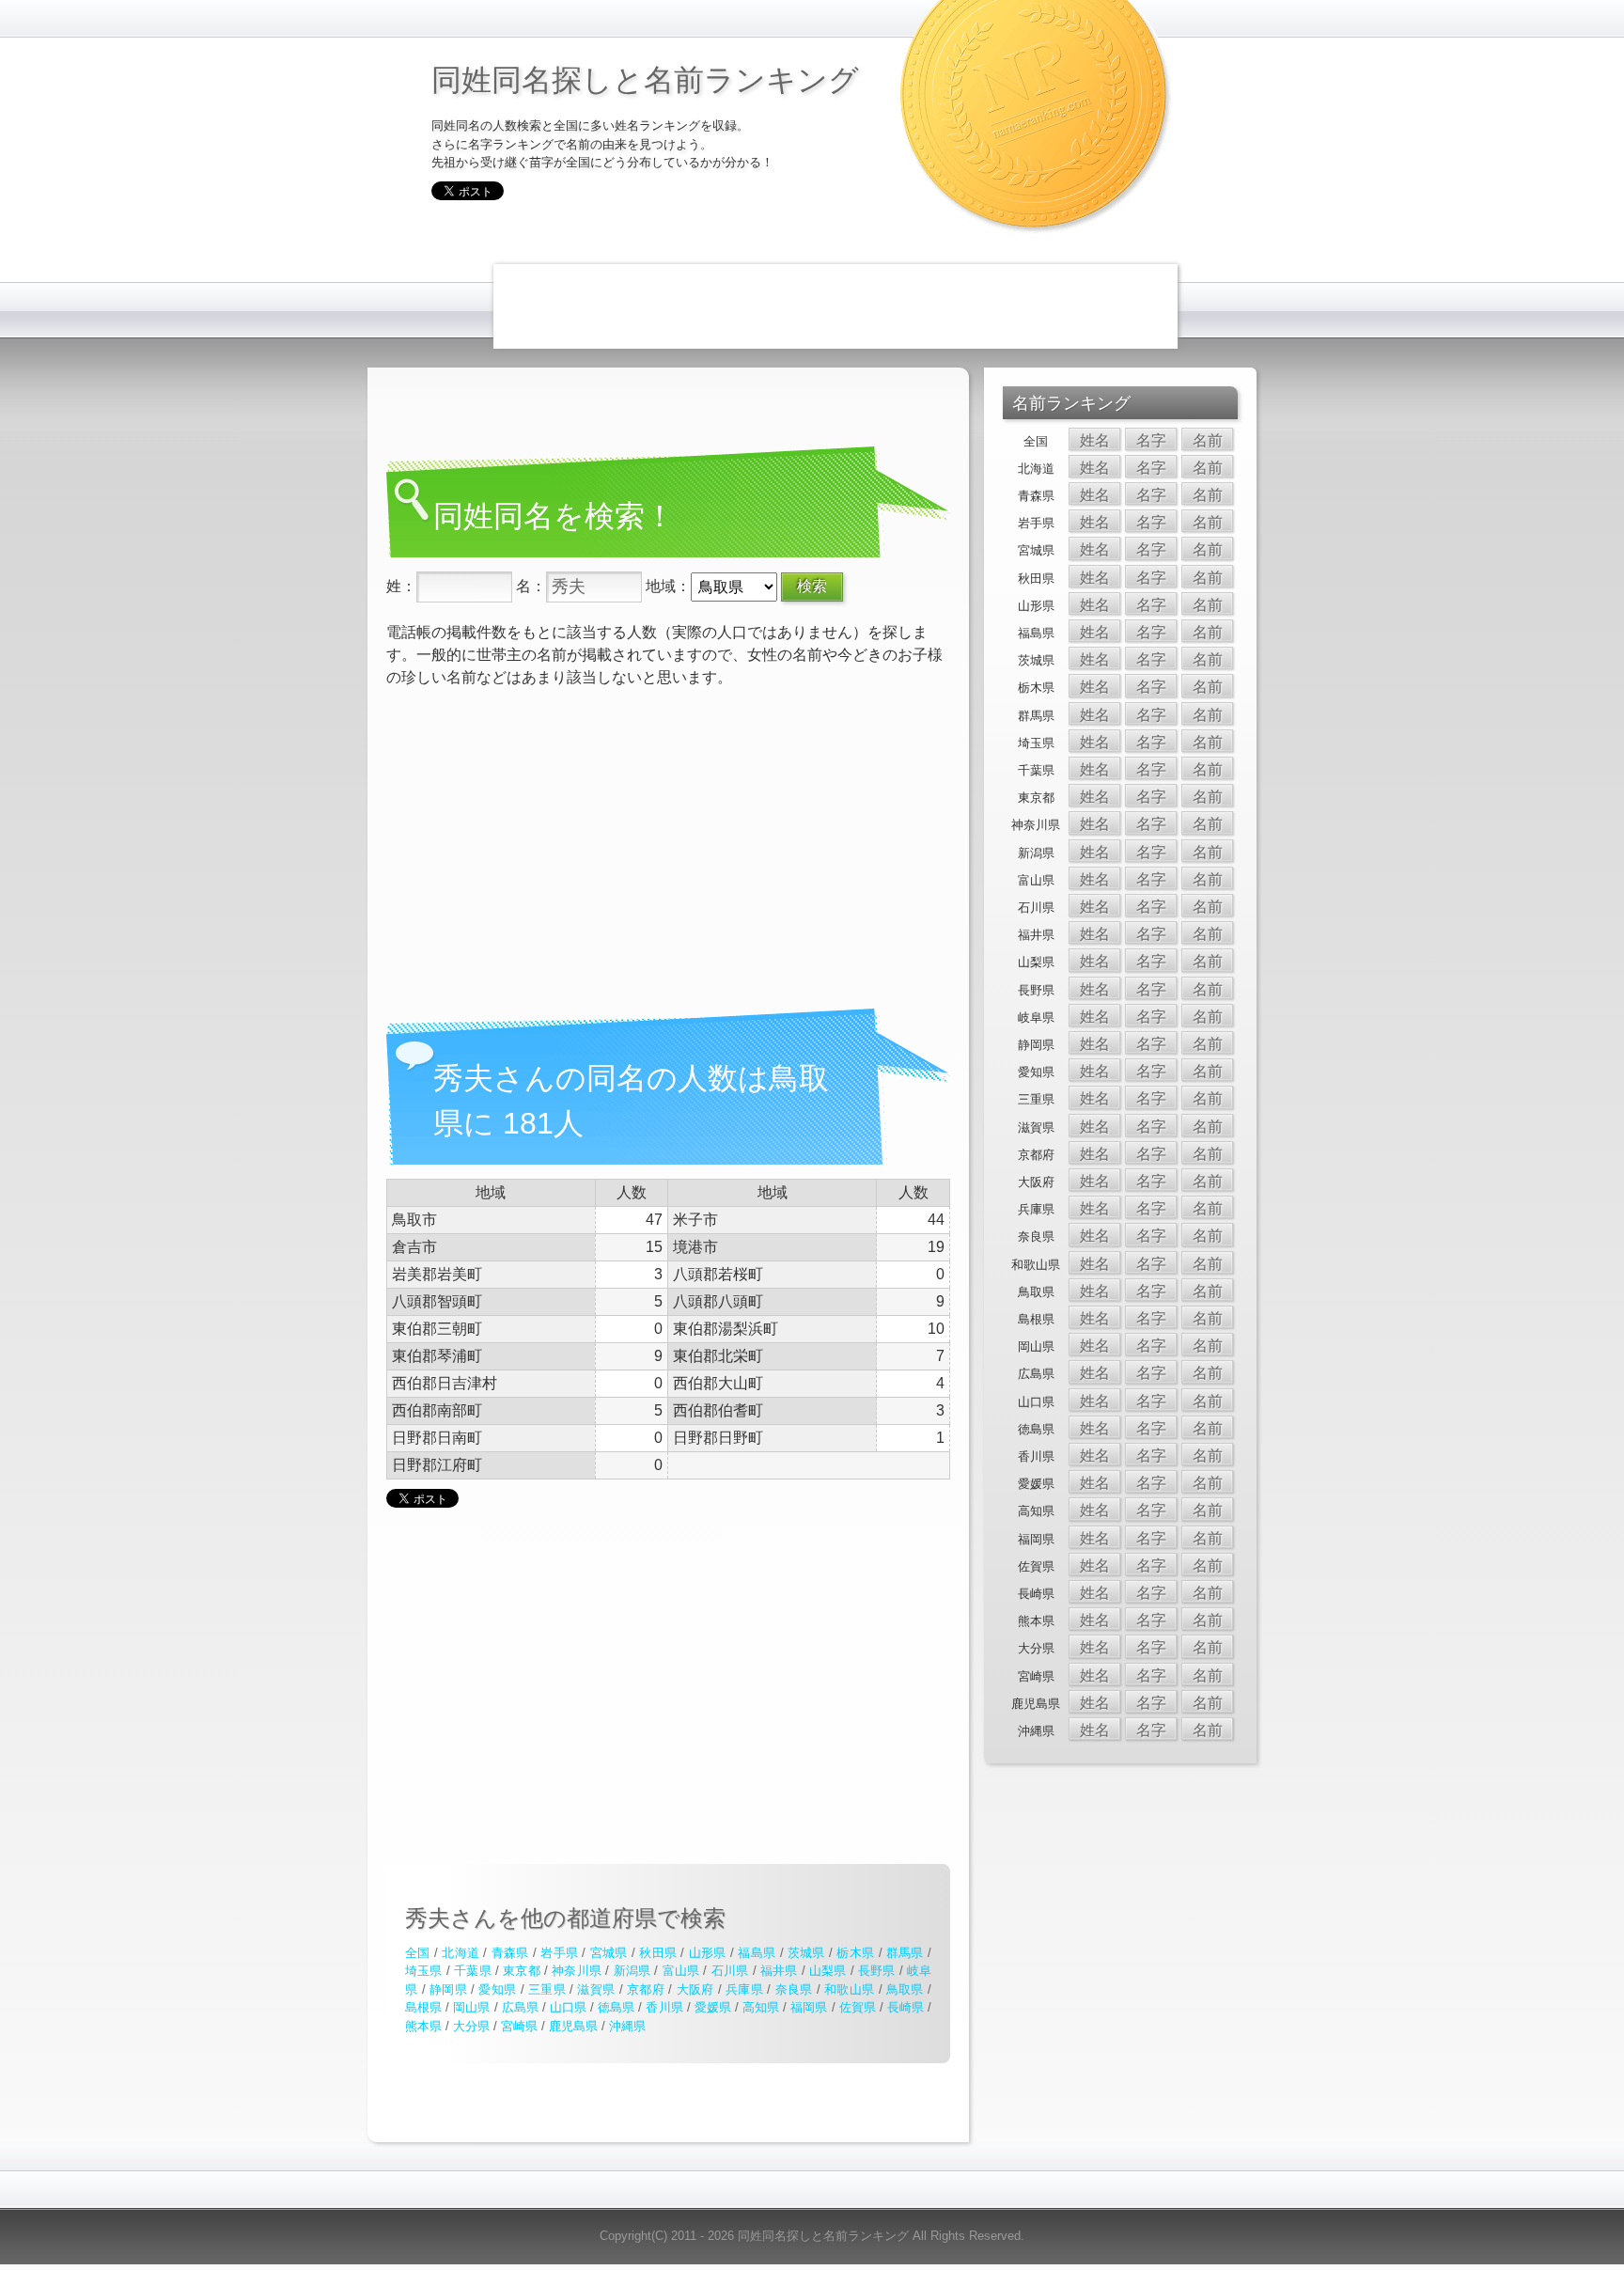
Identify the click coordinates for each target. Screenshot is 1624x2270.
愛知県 (497, 1989)
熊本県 (423, 2026)
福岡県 (809, 2007)
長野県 (877, 1971)
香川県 (664, 2007)
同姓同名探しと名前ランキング (645, 78)
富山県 (681, 1971)
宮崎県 (519, 2026)
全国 (418, 1953)
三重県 (547, 1989)
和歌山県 (849, 1989)
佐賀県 (858, 2007)
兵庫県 (744, 1989)
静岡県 (448, 1989)
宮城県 (609, 1953)
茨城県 (806, 1953)
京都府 (646, 1989)
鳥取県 (905, 1989)
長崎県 (906, 2007)
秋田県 (658, 1953)
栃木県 (855, 1953)
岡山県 (471, 2007)
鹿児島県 (573, 2026)
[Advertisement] (835, 306)
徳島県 (616, 2007)
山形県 (708, 1953)
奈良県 (794, 1989)
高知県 (761, 2007)
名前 (1208, 440)
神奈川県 (577, 1971)
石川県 (730, 1971)
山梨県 (828, 1971)
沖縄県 (627, 2026)
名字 (1151, 440)
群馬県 (905, 1953)
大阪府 (695, 1989)
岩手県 (559, 1953)
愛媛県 (713, 2007)
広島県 (520, 2007)
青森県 (510, 1953)
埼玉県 (424, 1971)
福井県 (779, 1971)
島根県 (423, 2007)
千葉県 (473, 1971)
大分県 (471, 2026)
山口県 (568, 2007)
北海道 (461, 1953)
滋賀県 (596, 1989)
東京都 (522, 1971)
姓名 (1095, 440)
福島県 (757, 1953)
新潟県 (632, 1971)
